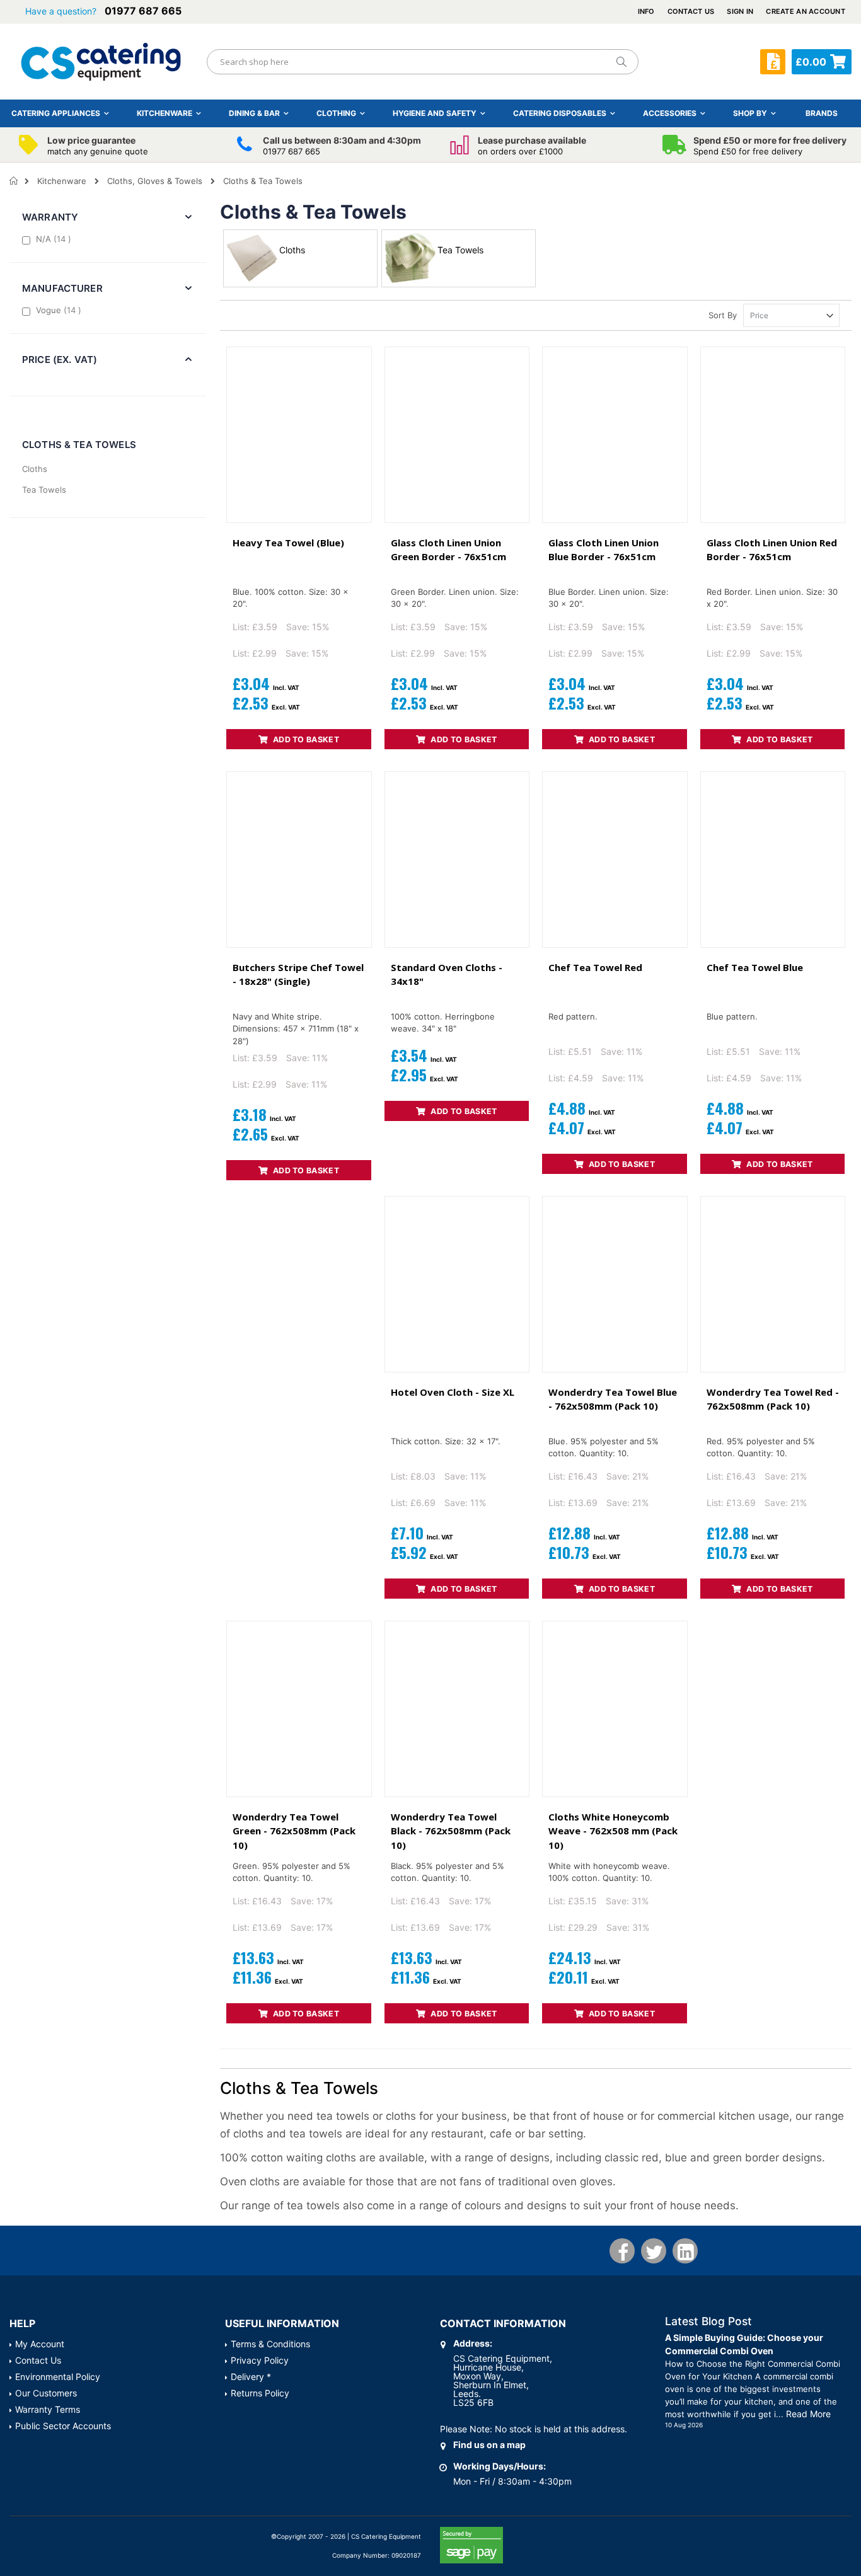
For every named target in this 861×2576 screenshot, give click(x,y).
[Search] (621, 62)
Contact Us (691, 11)
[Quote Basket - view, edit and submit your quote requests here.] (773, 62)
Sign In (740, 11)
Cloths (35, 469)
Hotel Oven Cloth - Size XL (453, 1392)
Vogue (60, 310)
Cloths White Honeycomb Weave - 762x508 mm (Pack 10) (613, 1831)
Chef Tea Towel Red (595, 967)
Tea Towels (44, 490)
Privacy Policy (260, 2360)
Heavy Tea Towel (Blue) (288, 543)
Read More (808, 2414)
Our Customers (46, 2393)
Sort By (723, 315)
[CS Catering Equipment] (101, 62)
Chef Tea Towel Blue (755, 967)
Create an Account (806, 11)
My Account (40, 2344)
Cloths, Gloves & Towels (155, 181)
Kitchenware (62, 181)
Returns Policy (260, 2393)
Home (14, 181)
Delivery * (251, 2377)
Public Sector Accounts (63, 2426)
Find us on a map (489, 2445)
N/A (55, 239)
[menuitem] (822, 113)
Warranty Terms (48, 2409)
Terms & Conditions (270, 2344)
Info (646, 11)
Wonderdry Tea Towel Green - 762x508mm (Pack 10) (294, 1831)
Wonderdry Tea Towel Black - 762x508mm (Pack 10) (451, 1831)
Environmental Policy (58, 2377)
